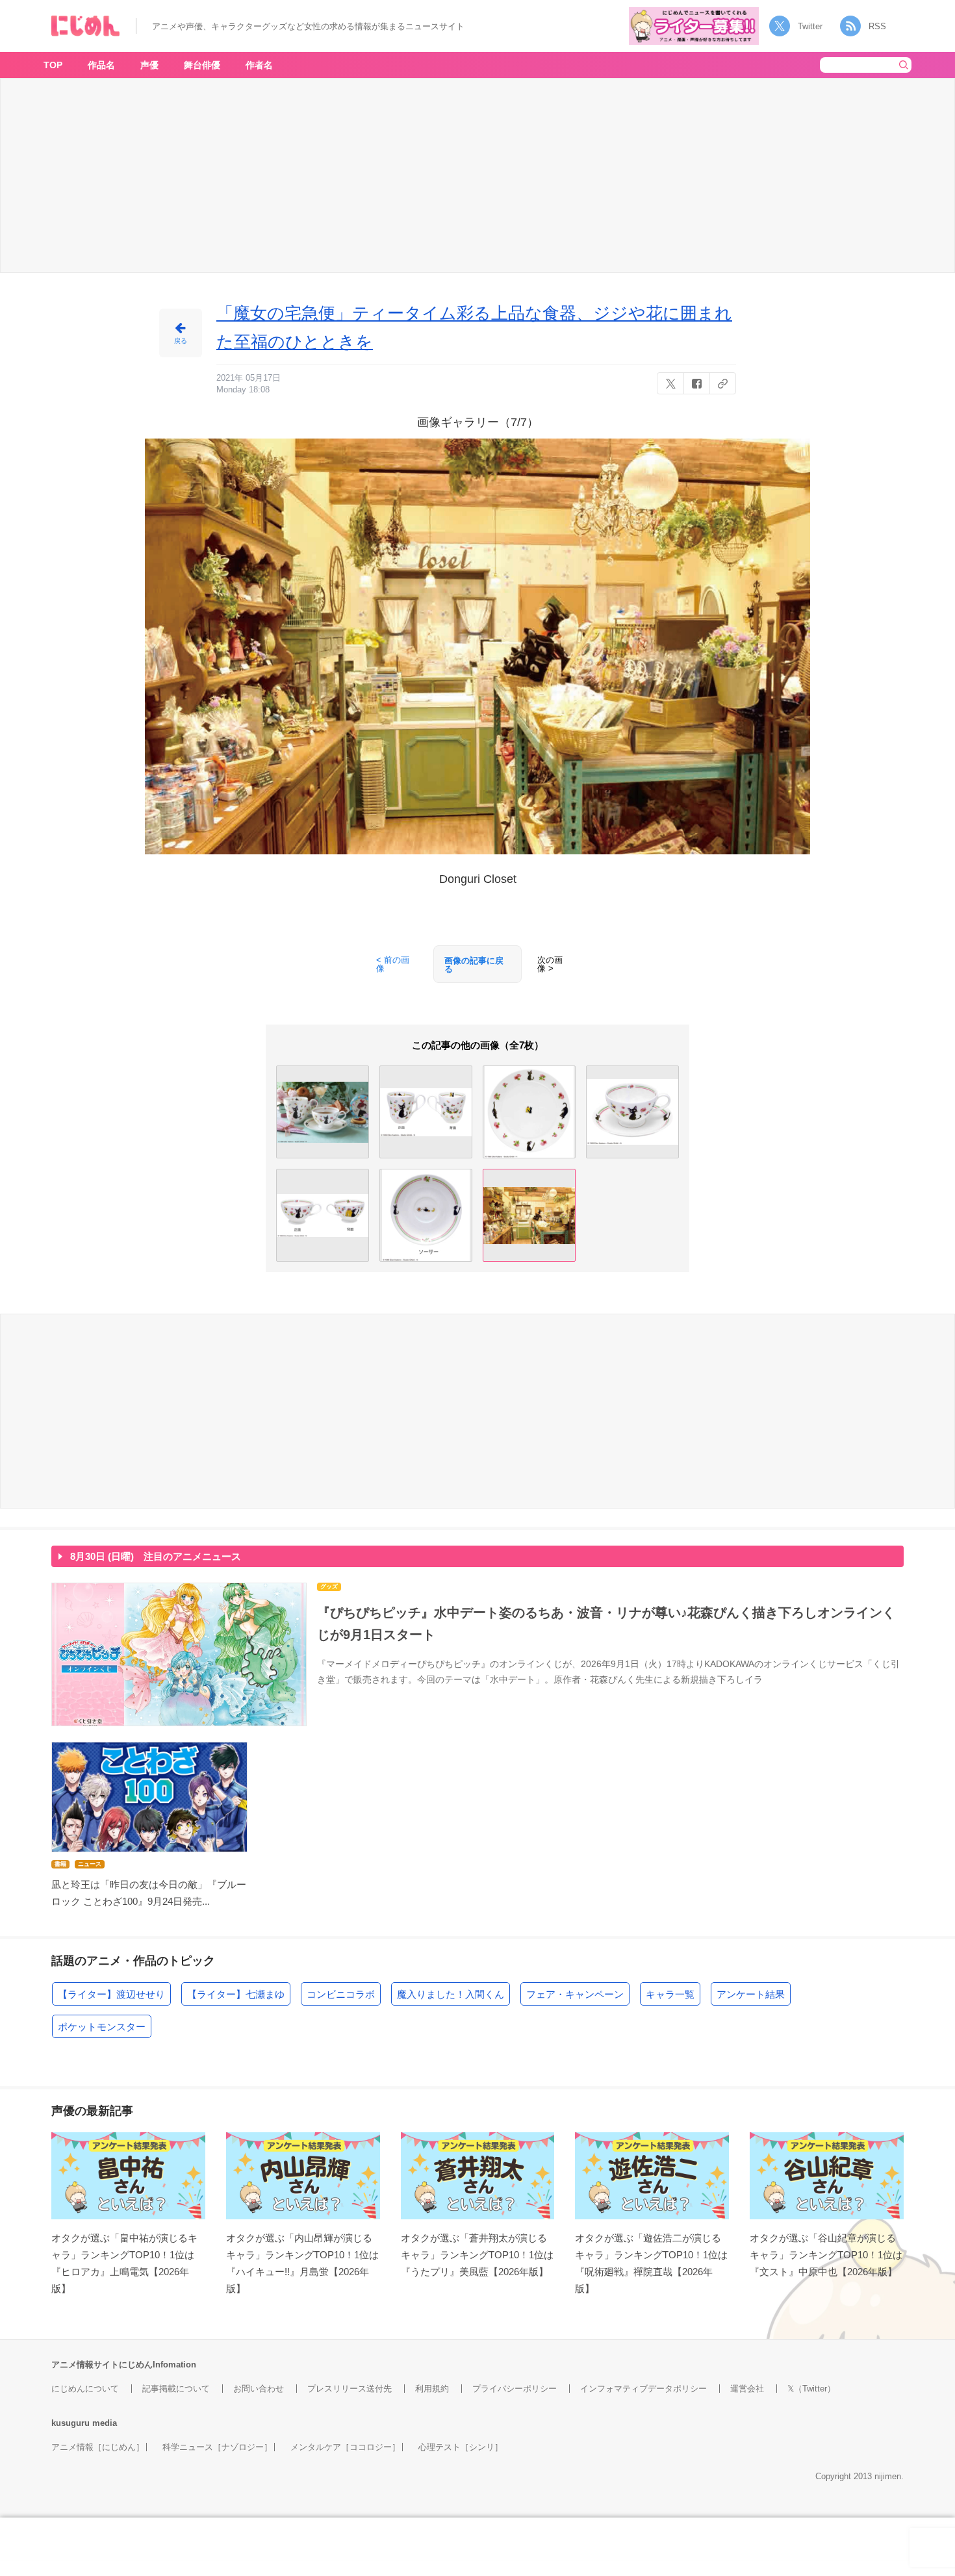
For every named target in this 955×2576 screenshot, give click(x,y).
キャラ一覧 (670, 1994)
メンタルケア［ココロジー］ (345, 2447)
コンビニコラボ (341, 1994)
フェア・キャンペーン (575, 1994)
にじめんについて (85, 2389)
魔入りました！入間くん (451, 1994)
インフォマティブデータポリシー (643, 2389)
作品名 (101, 65)
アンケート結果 (751, 1994)
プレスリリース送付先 (350, 2389)
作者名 (259, 65)
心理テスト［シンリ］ (461, 2447)
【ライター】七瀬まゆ (236, 1994)
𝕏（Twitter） (811, 2389)
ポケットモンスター (102, 2027)
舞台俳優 (202, 65)
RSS (877, 26)
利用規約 (432, 2389)
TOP (53, 65)
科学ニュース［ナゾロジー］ (217, 2447)
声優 (149, 65)
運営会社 (747, 2389)
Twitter (810, 26)
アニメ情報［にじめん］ (98, 2447)
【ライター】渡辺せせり (111, 1994)
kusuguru (70, 2423)
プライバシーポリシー (515, 2389)
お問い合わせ (259, 2389)
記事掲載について (176, 2389)
